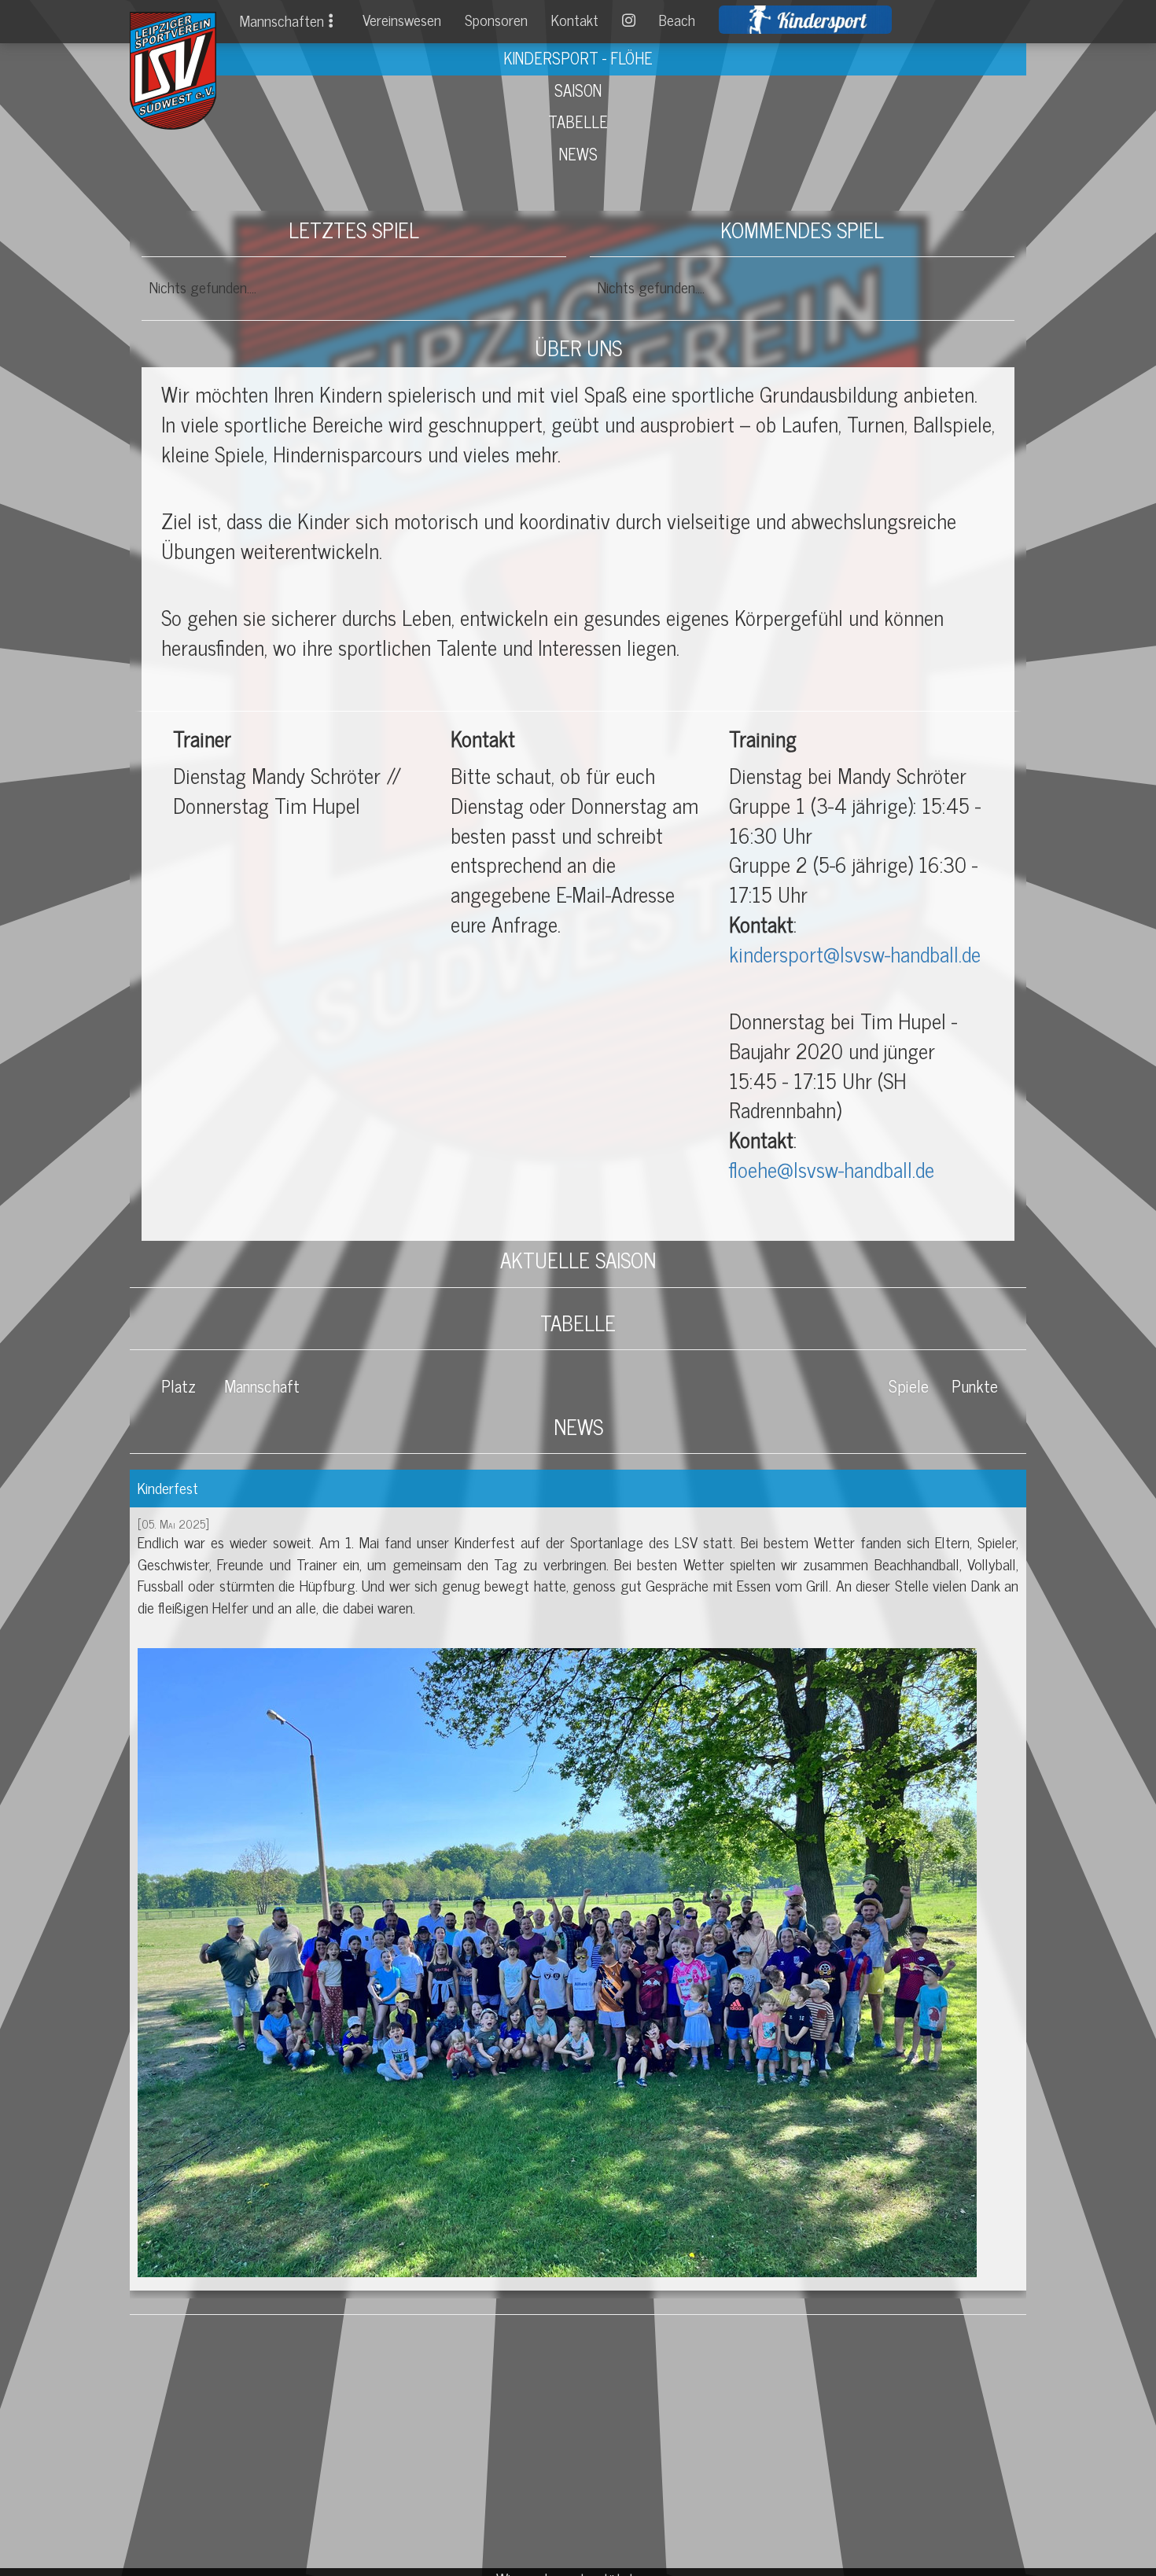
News (578, 154)
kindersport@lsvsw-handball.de (855, 953)
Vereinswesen (402, 20)
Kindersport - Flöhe (578, 58)
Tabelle (578, 121)
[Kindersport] (805, 20)
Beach (677, 20)
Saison (578, 90)
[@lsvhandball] (629, 20)
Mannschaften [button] (282, 20)
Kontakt (575, 20)
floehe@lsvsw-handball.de (832, 1169)
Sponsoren (496, 20)
